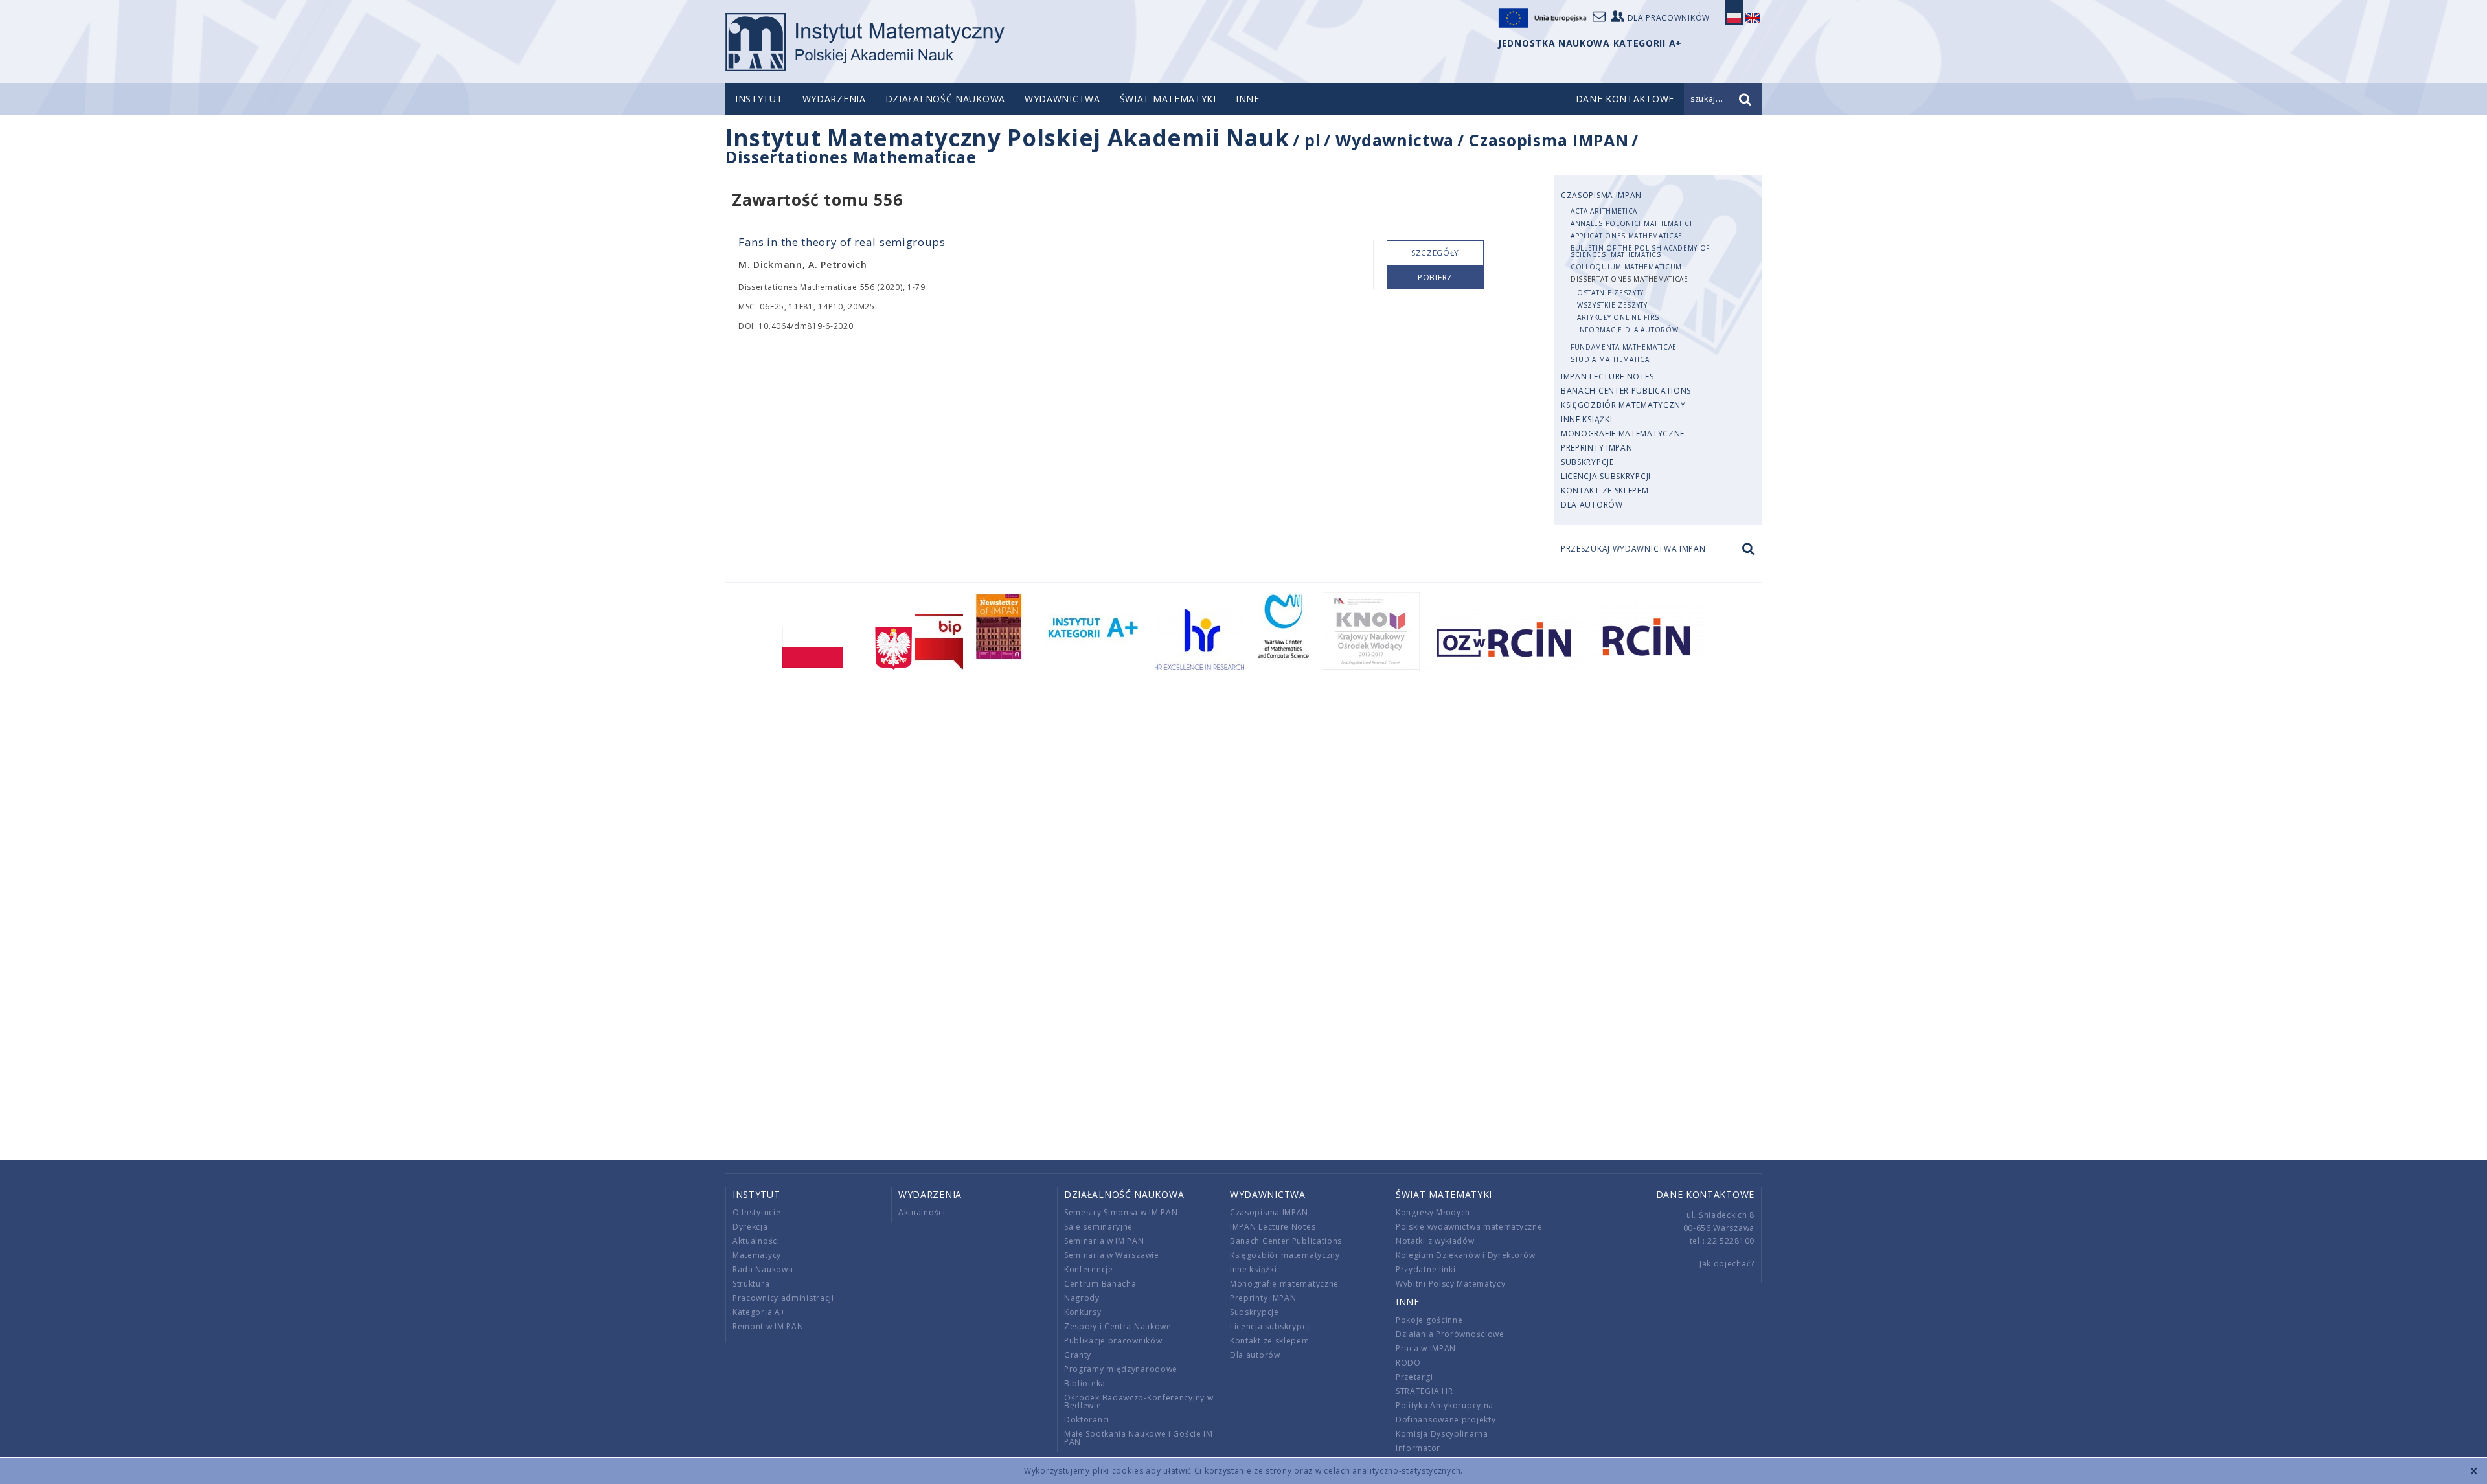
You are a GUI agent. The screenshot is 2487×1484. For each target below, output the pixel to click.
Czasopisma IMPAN (1549, 140)
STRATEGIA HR (1424, 1391)
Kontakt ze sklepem (1605, 490)
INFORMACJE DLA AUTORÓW (1628, 330)
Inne (1248, 99)
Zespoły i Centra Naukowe (1118, 1326)
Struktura (751, 1284)
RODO (1408, 1363)
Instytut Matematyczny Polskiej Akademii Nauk (1007, 138)
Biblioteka (1085, 1383)
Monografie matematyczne (1623, 433)
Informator (1418, 1448)
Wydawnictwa (1062, 99)
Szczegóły (1435, 253)
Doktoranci (1087, 1420)
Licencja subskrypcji (1606, 476)
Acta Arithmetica (1604, 211)
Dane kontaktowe (1706, 1194)
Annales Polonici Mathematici (1631, 223)
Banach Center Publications (1626, 391)
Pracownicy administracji (783, 1298)
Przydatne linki (1426, 1269)
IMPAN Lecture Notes (1607, 377)
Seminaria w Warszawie (1112, 1255)
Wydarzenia (834, 99)
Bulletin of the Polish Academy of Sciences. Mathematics (1640, 251)
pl (1312, 140)
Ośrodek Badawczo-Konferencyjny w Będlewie (1139, 1401)
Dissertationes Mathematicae (851, 157)
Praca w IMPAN (1426, 1348)
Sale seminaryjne (1098, 1227)
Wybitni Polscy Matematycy (1451, 1284)
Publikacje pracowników (1113, 1341)
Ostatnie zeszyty (1610, 293)
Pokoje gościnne (1429, 1320)
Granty (1078, 1355)
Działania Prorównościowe (1450, 1334)
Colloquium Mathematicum (1626, 267)
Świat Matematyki (1168, 99)
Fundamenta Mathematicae (1624, 347)
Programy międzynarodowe (1121, 1369)
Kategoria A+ (759, 1312)
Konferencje (1089, 1269)
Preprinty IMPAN (1597, 448)
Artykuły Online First (1620, 317)
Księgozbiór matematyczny (1623, 405)
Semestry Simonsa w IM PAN (1121, 1212)
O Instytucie (756, 1212)
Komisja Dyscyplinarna (1442, 1434)
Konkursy (1083, 1312)
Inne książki (1586, 419)
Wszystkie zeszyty (1612, 305)
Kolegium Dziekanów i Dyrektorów (1466, 1255)
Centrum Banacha (1100, 1284)
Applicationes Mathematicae (1627, 236)
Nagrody (1082, 1298)
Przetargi (1414, 1377)
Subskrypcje (1587, 462)
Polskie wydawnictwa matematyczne (1469, 1227)
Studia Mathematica (1610, 359)
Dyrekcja (750, 1227)
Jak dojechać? (1727, 1264)
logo (865, 42)
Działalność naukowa (945, 99)
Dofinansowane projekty (1446, 1420)
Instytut (759, 99)
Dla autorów (1592, 505)
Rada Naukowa (763, 1269)
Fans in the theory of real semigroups (842, 242)
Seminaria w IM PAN (1104, 1241)
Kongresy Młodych (1433, 1212)
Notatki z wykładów (1435, 1241)
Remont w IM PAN (768, 1326)
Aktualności (756, 1241)
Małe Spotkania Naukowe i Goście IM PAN (1139, 1438)
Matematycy (757, 1255)
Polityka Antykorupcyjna (1445, 1405)
